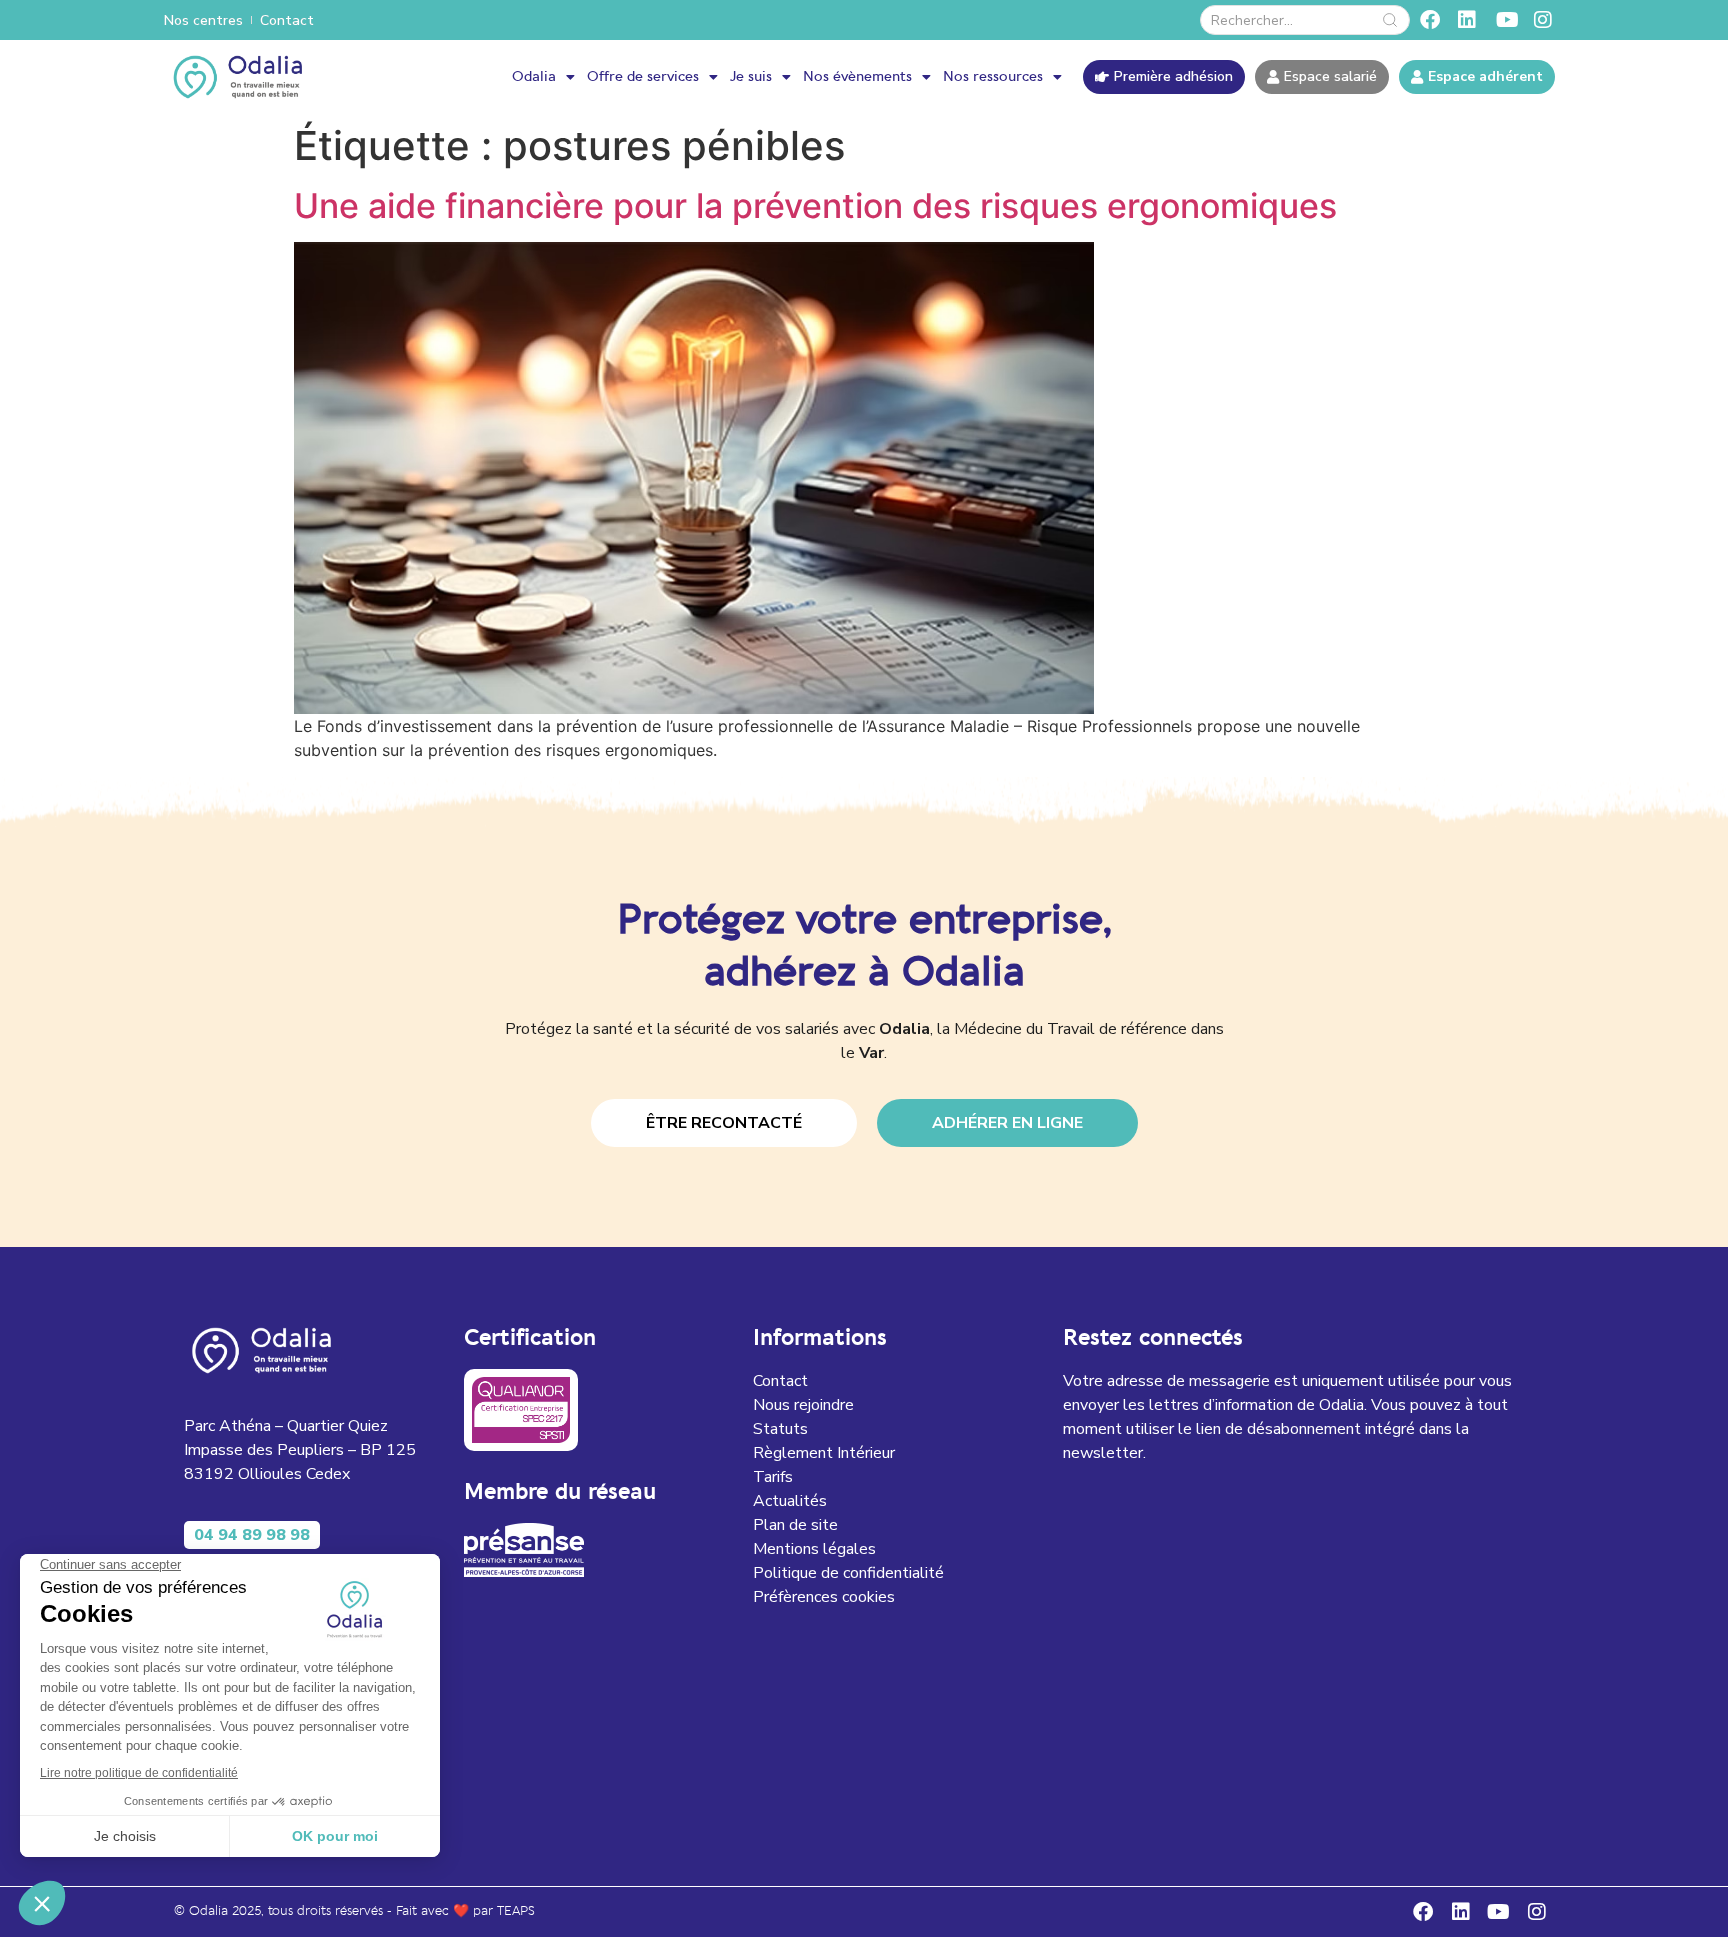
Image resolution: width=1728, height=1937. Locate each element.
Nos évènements (857, 77)
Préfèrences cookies (824, 1597)
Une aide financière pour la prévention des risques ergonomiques (815, 205)
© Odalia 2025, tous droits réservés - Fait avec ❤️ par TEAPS (354, 1911)
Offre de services (643, 77)
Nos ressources (993, 77)
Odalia (534, 77)
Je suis (751, 77)
